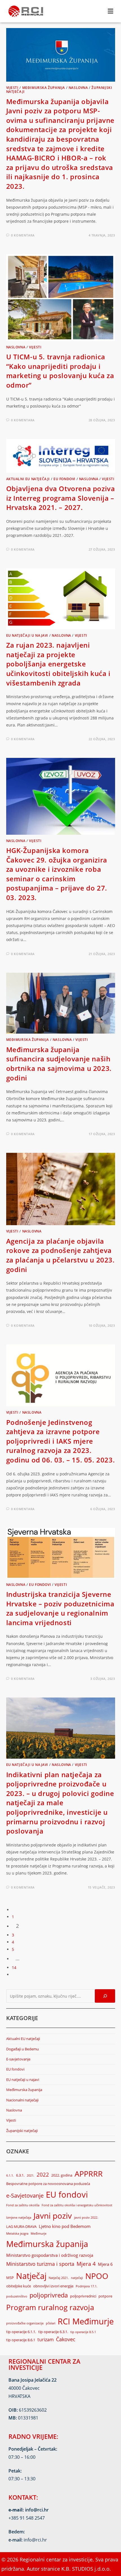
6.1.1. (10, 2175)
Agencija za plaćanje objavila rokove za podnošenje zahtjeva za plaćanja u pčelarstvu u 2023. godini (60, 1255)
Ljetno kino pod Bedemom (65, 2226)
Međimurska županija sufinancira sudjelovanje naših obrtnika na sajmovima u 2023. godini (59, 1064)
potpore (105, 2296)
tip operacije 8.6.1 (21, 2340)
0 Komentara (23, 235)
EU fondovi (64, 479)
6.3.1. (20, 2175)
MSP (10, 2278)
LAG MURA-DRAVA (21, 2227)
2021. (31, 2175)
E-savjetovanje (18, 2059)
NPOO (97, 2276)
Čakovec (66, 2339)
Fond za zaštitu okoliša (23, 2205)
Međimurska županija (44, 88)
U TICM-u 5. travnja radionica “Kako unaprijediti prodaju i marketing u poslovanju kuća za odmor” (60, 371)
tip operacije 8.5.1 (83, 2332)
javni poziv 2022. (86, 2218)
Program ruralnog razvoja (50, 2307)
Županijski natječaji (22, 2131)
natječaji (77, 2278)
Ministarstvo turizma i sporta (40, 2264)
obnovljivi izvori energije (53, 2286)
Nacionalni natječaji (22, 2100)
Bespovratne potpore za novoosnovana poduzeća (48, 2184)
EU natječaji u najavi (27, 635)
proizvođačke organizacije (25, 2323)
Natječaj (31, 2276)
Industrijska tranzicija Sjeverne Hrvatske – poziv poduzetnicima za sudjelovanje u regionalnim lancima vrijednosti (60, 1608)
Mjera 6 (105, 2264)
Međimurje (39, 2234)
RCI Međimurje (86, 2321)
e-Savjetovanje (25, 2196)
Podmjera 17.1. (87, 2286)
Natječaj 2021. (59, 2278)
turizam (46, 2339)
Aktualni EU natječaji (28, 479)
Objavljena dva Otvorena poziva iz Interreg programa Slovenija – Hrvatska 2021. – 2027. (61, 498)
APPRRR (89, 2174)
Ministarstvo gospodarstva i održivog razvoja (50, 2255)
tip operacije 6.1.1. (21, 2332)
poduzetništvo (17, 2296)
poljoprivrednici (83, 2296)
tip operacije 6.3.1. (53, 2332)
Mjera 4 (86, 2264)
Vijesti (12, 88)
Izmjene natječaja (19, 2218)
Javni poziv (53, 2216)
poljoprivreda (49, 2295)
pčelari (51, 2323)
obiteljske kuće (19, 2286)
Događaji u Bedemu (23, 2049)
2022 (43, 2174)
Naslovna (78, 88)
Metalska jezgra (17, 2234)
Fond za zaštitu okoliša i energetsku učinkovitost (77, 2205)
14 (14, 1967)
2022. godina (62, 2175)
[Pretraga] (105, 1996)
